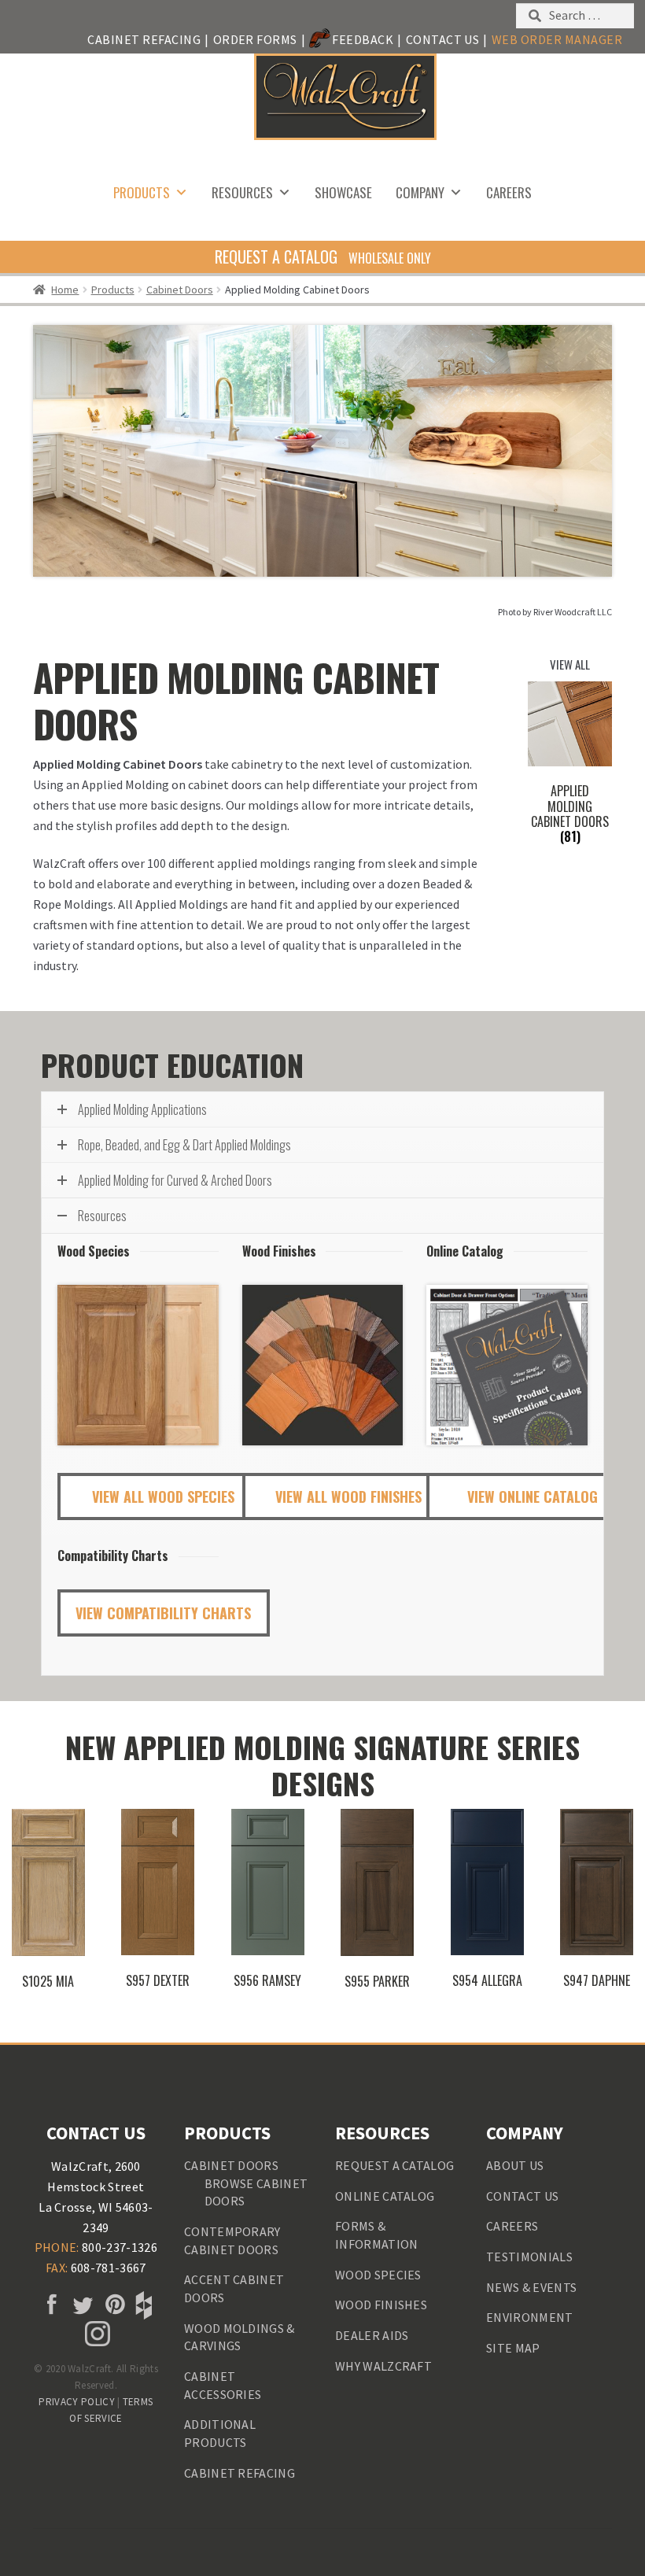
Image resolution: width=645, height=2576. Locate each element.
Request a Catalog (394, 2165)
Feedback (363, 39)
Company (420, 192)
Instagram (96, 2334)
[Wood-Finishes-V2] (323, 1366)
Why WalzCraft (383, 2366)
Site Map (513, 2348)
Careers (509, 192)
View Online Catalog (533, 1497)
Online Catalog (385, 2196)
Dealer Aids (372, 2335)
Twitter (80, 2305)
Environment (530, 2317)
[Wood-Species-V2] (138, 1366)
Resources (242, 192)
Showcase (343, 192)
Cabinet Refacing (144, 39)
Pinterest (112, 2305)
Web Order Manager (557, 39)
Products (142, 192)
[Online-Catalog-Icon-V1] (507, 1366)
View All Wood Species (163, 1497)
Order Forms (255, 39)
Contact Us (443, 39)
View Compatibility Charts (163, 1613)
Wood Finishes (381, 2305)
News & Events (531, 2287)
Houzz (142, 2305)
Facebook (50, 2305)
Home (65, 290)
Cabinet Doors (180, 290)
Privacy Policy (76, 2402)
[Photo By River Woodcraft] (322, 451)
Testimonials (529, 2257)
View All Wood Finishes (348, 1497)
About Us (515, 2165)
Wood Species (378, 2275)
